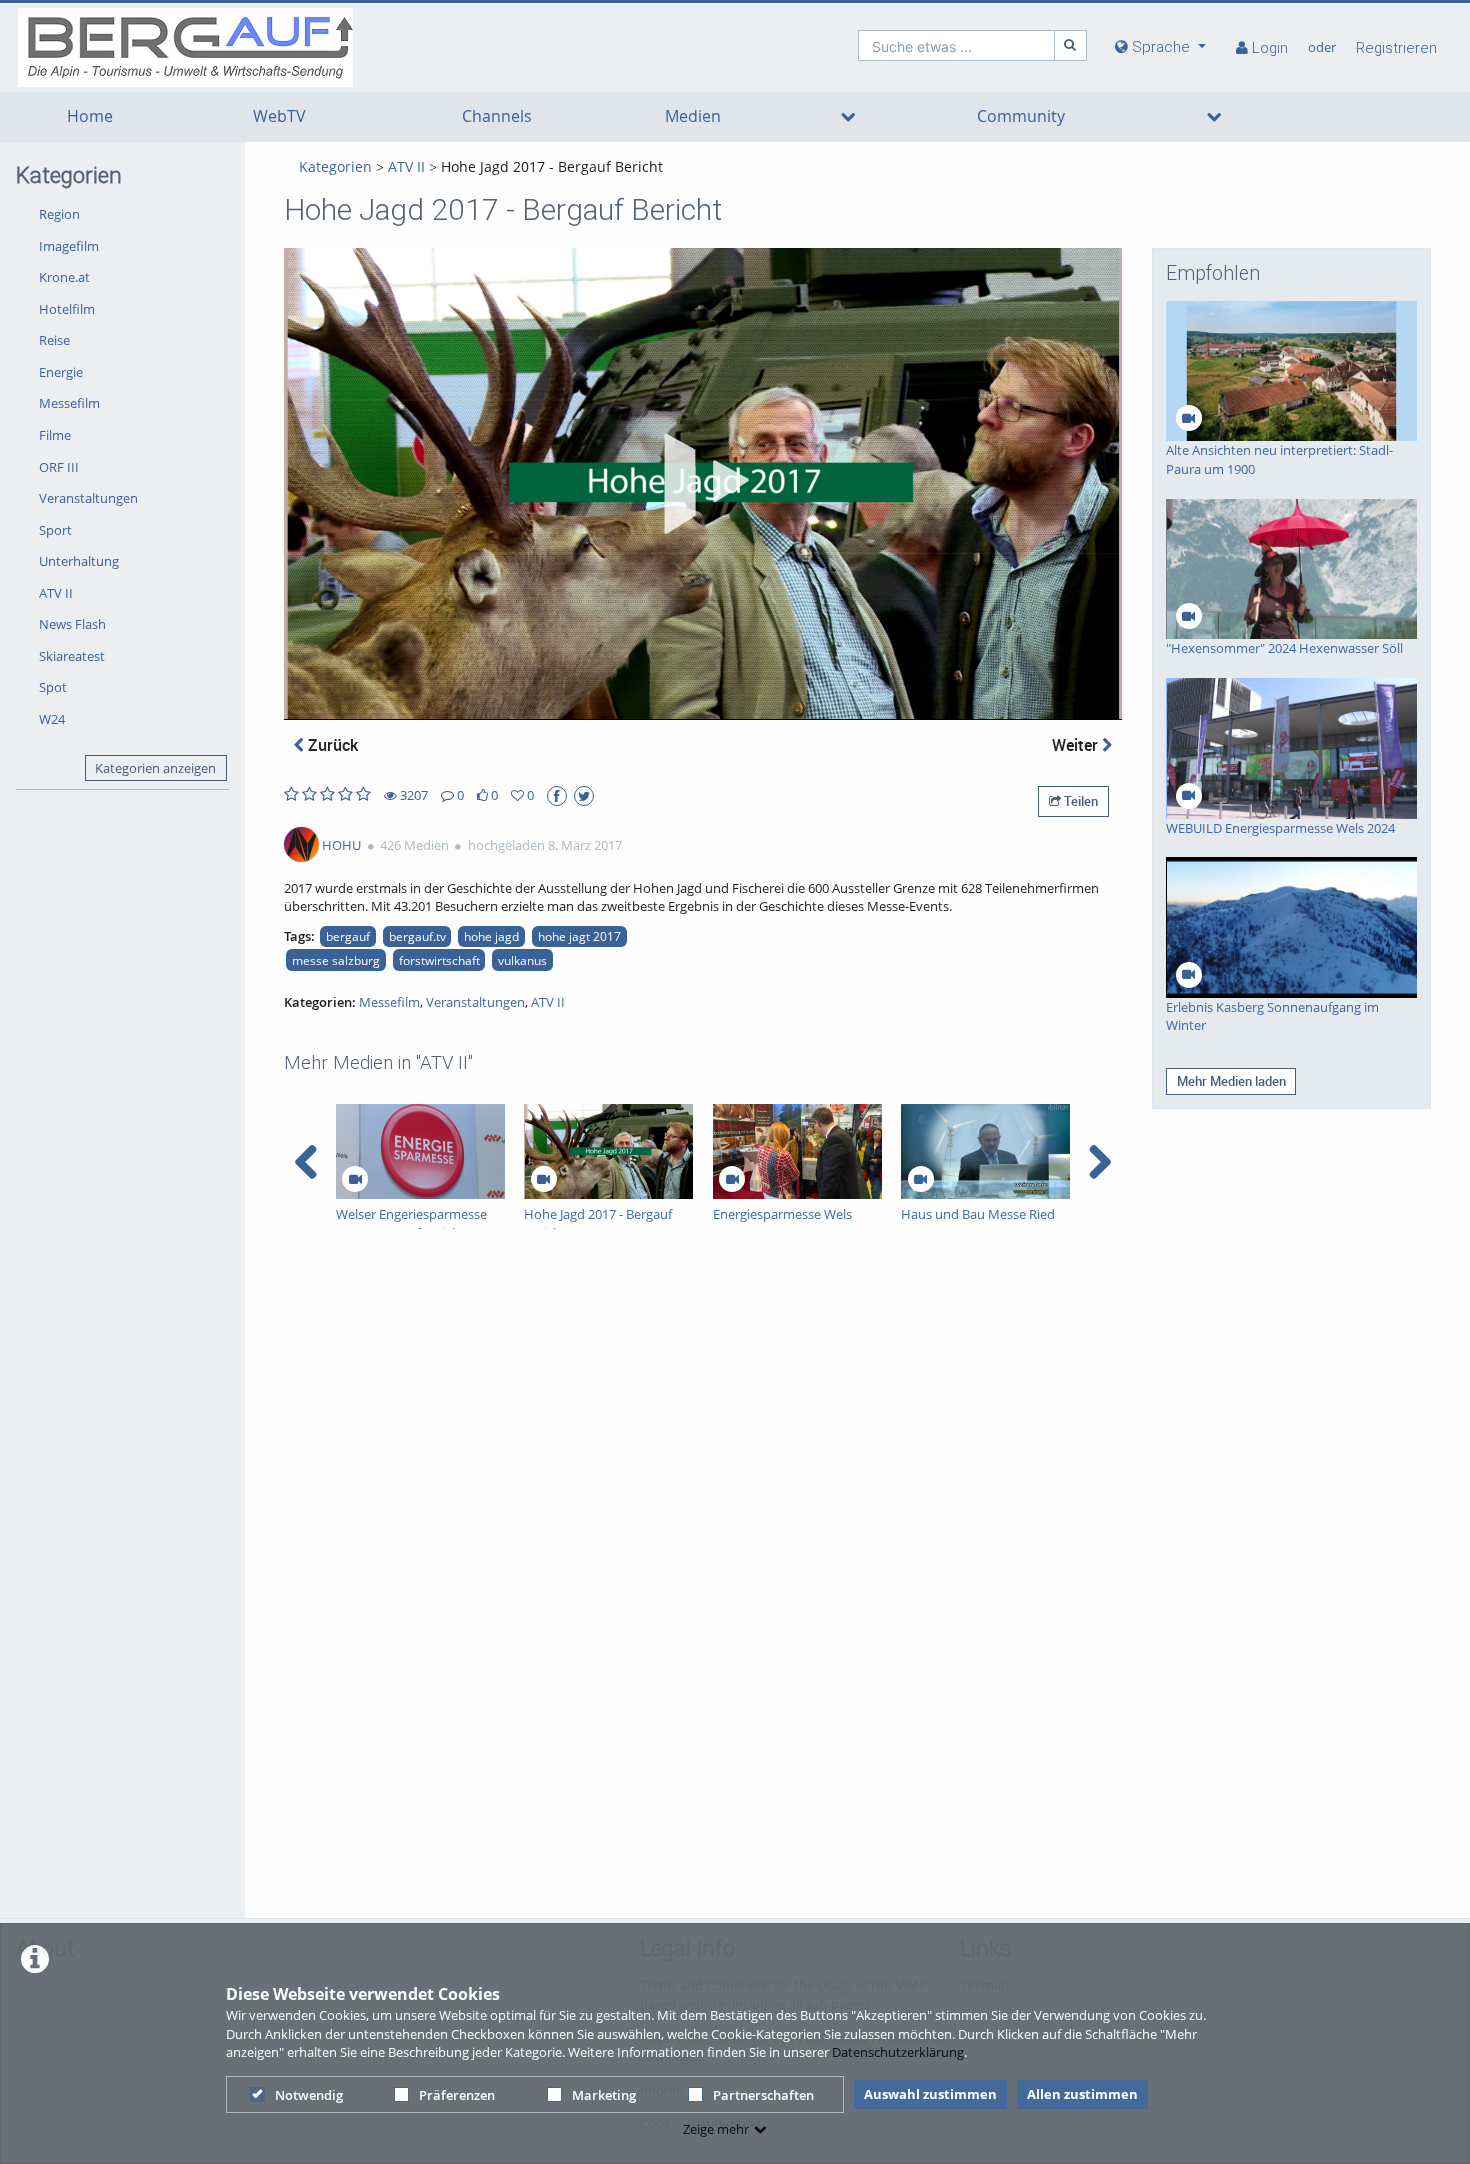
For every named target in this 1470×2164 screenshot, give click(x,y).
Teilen (1079, 801)
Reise (54, 340)
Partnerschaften (763, 2095)
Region (59, 214)
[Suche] (1071, 45)
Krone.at (64, 277)
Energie (61, 372)
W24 (52, 719)
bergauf (348, 936)
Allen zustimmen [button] (1082, 2094)
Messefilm (69, 403)
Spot (53, 687)
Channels (497, 116)
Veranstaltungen (88, 498)
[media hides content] (847, 117)
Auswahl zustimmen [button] (930, 2094)
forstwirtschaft (439, 960)
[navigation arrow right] (1099, 1162)
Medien (693, 116)
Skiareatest (72, 656)
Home (90, 116)
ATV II (56, 593)
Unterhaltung (79, 561)
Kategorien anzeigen (155, 768)
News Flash (72, 624)
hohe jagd (491, 936)
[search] (956, 45)
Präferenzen (457, 2095)
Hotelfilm (67, 309)
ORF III (59, 467)
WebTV (279, 116)
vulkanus (522, 960)
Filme (55, 435)
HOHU (341, 845)
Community (1021, 116)
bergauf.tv (417, 936)
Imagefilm (69, 246)
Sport (55, 530)
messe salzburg (336, 960)
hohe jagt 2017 (579, 936)
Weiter (1077, 745)
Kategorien (335, 166)
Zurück (331, 745)
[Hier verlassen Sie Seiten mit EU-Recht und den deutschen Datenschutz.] (557, 796)
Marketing (604, 2095)
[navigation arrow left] (306, 1162)
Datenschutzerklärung (898, 2052)
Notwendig (309, 2095)
